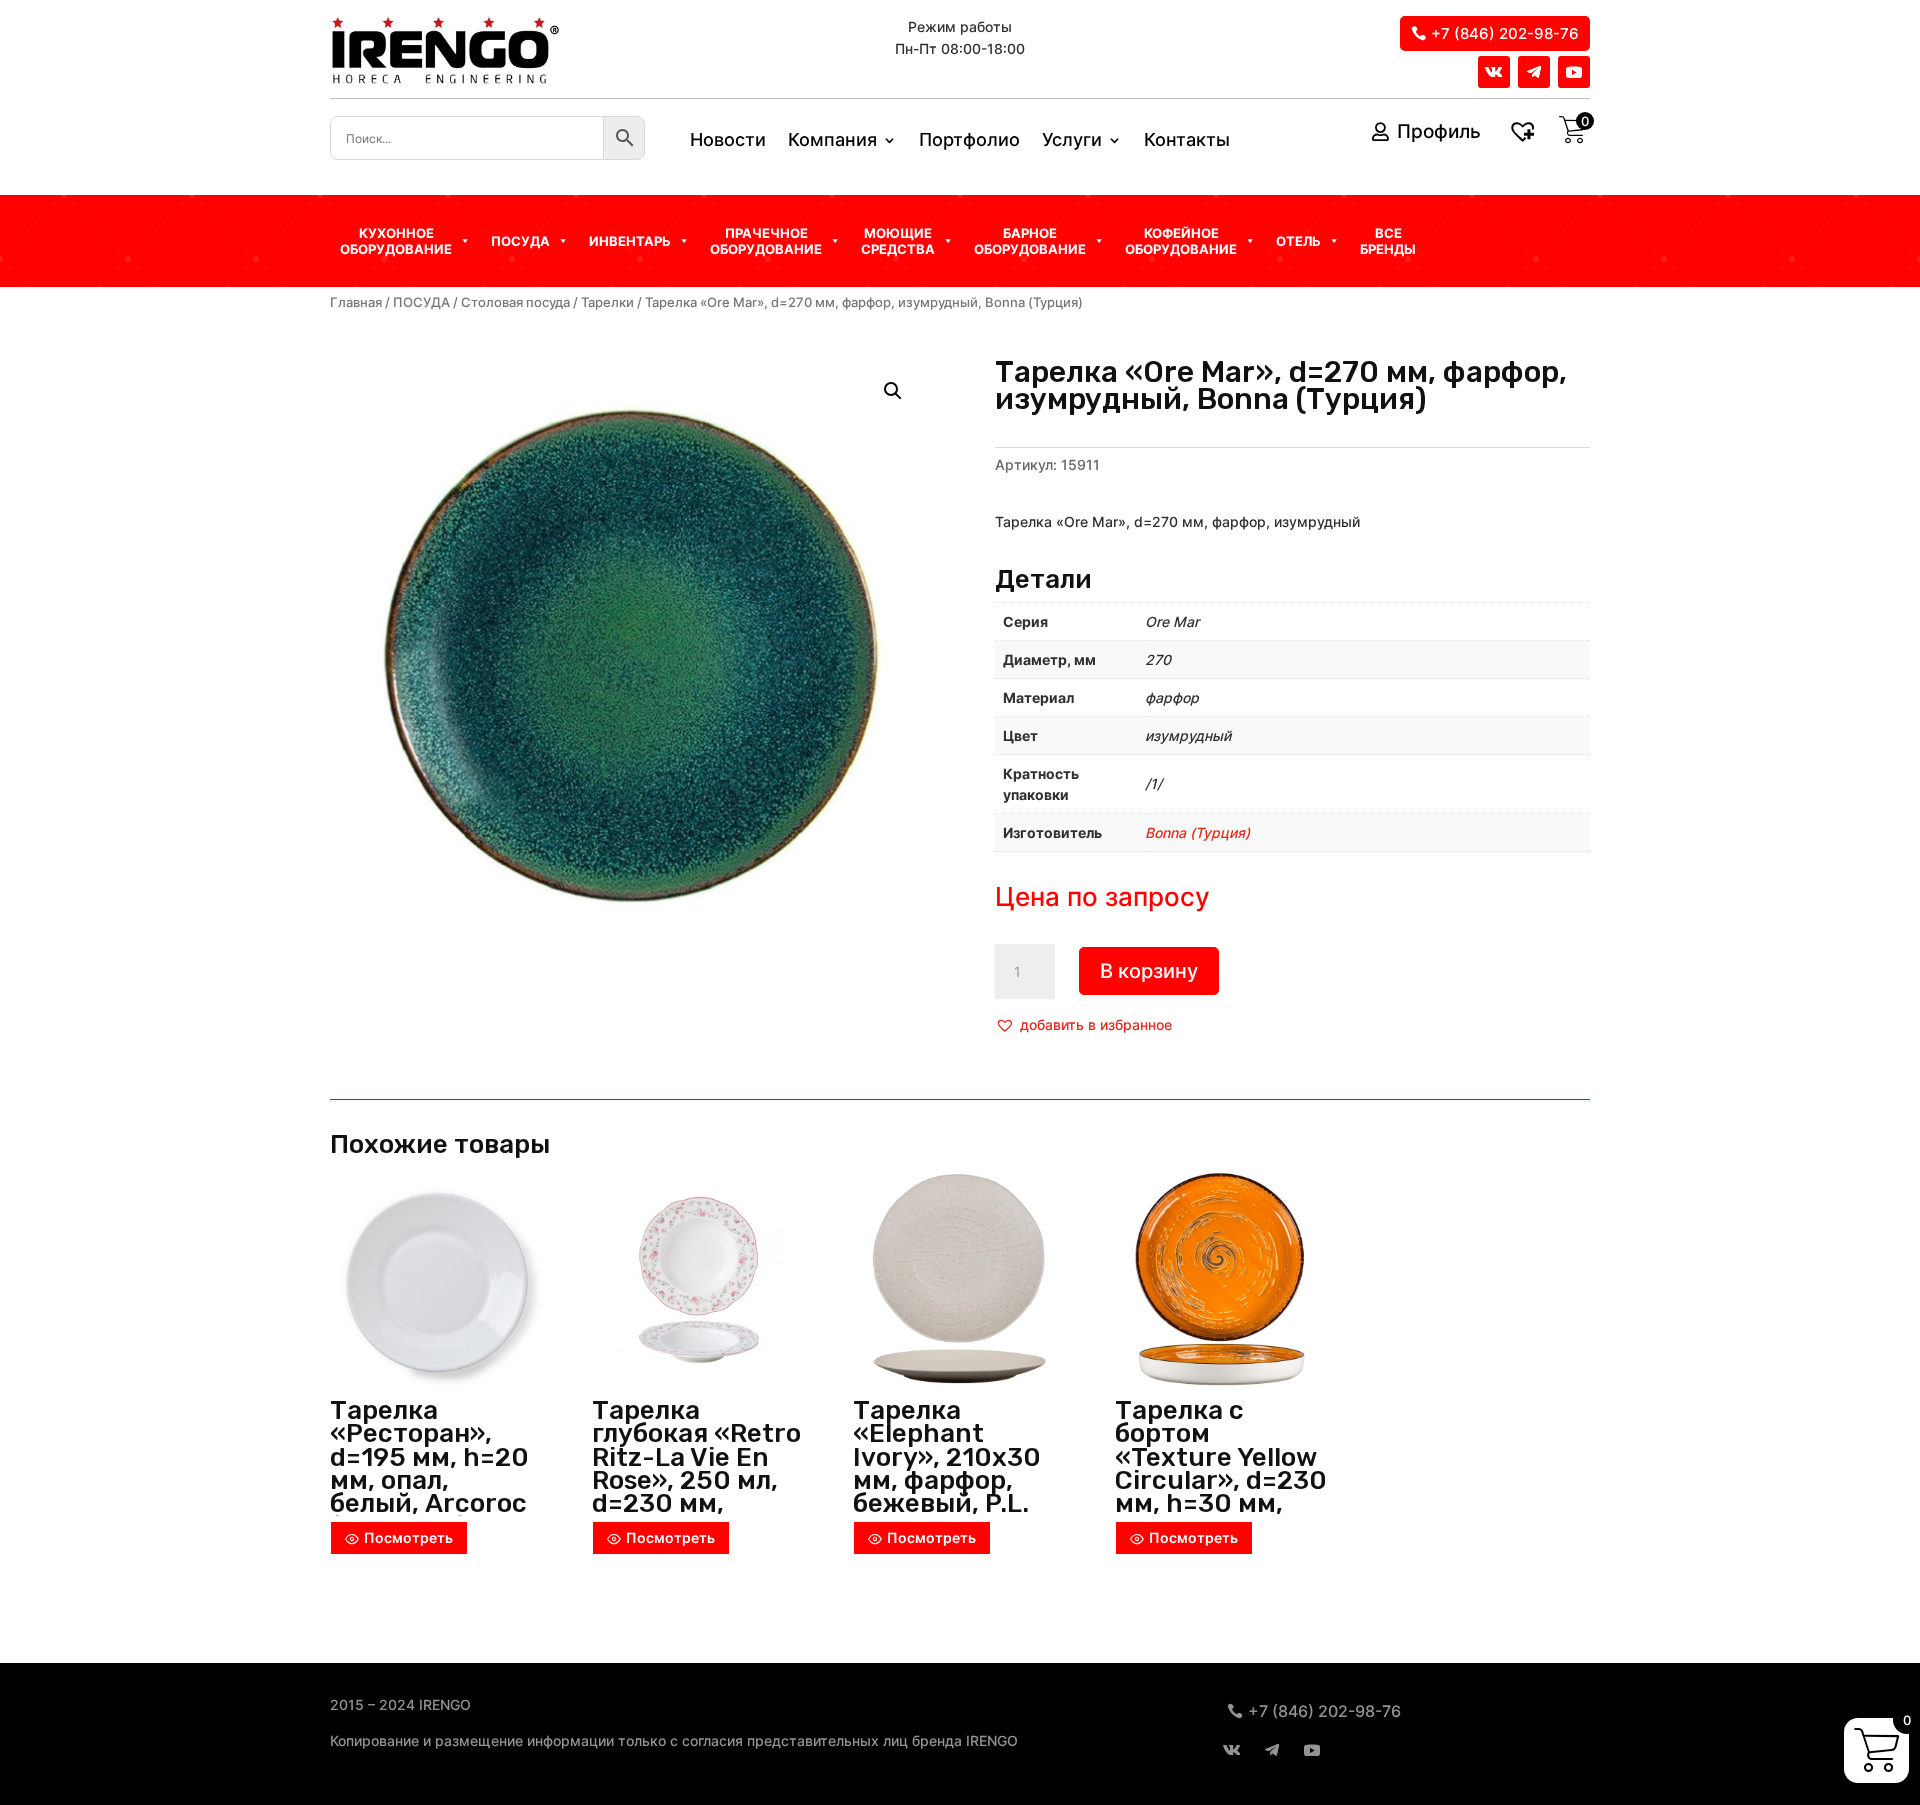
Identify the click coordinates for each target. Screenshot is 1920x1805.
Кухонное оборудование (396, 241)
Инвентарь (630, 241)
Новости (728, 141)
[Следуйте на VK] (1494, 72)
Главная (356, 302)
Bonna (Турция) (1197, 832)
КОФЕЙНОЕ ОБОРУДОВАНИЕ (1181, 241)
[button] (1083, 1025)
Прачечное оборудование (766, 241)
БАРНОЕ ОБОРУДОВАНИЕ (1030, 241)
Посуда (520, 241)
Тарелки (607, 302)
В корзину (1149, 971)
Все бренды (1388, 241)
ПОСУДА (421, 302)
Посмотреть (408, 1537)
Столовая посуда (515, 302)
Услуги (1072, 141)
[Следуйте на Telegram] (1534, 72)
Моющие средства (898, 241)
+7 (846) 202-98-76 (1505, 33)
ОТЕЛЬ (1298, 241)
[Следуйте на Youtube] (1574, 72)
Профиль (1439, 131)
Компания (832, 141)
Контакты (1187, 141)
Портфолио (969, 141)
